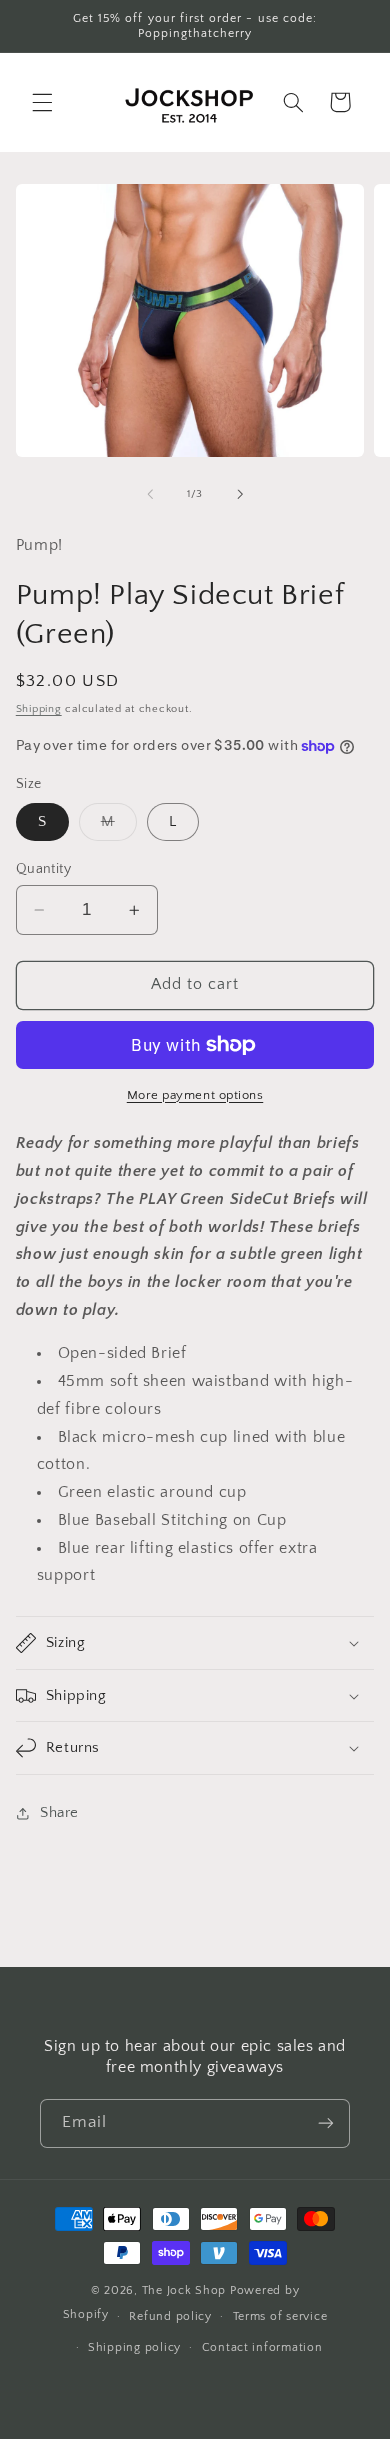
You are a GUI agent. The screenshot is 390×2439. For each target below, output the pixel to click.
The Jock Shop (184, 2290)
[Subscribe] (326, 2123)
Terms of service (280, 2316)
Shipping (39, 709)
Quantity (43, 869)
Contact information (262, 2347)
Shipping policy (134, 2347)
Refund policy (170, 2316)
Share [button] (59, 1813)
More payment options (195, 1095)
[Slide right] (240, 494)
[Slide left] (150, 494)
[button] (42, 102)
